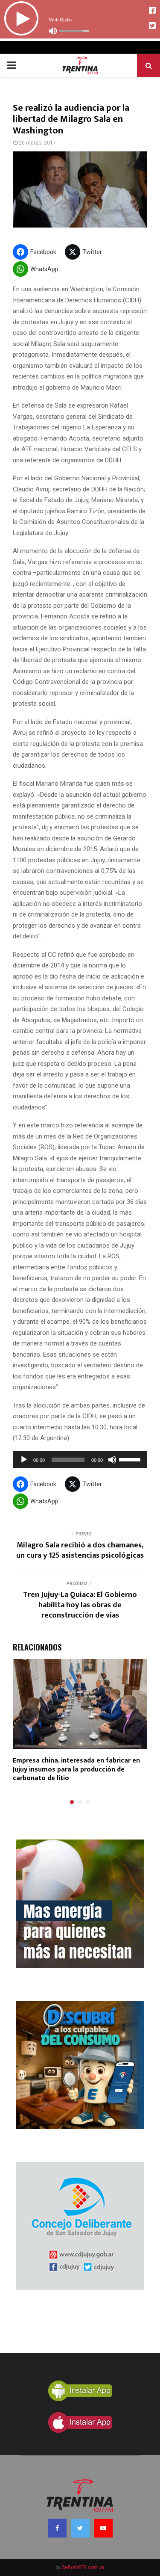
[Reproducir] (24, 1460)
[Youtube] (103, 2528)
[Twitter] (80, 2528)
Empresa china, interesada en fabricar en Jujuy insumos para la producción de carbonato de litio (76, 1770)
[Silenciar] (112, 1460)
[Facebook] (57, 2528)
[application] (80, 1460)
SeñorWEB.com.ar (83, 2567)
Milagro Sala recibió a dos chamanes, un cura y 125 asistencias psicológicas (80, 1550)
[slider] (131, 1459)
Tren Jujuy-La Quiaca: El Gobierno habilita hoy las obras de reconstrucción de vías (80, 1605)
